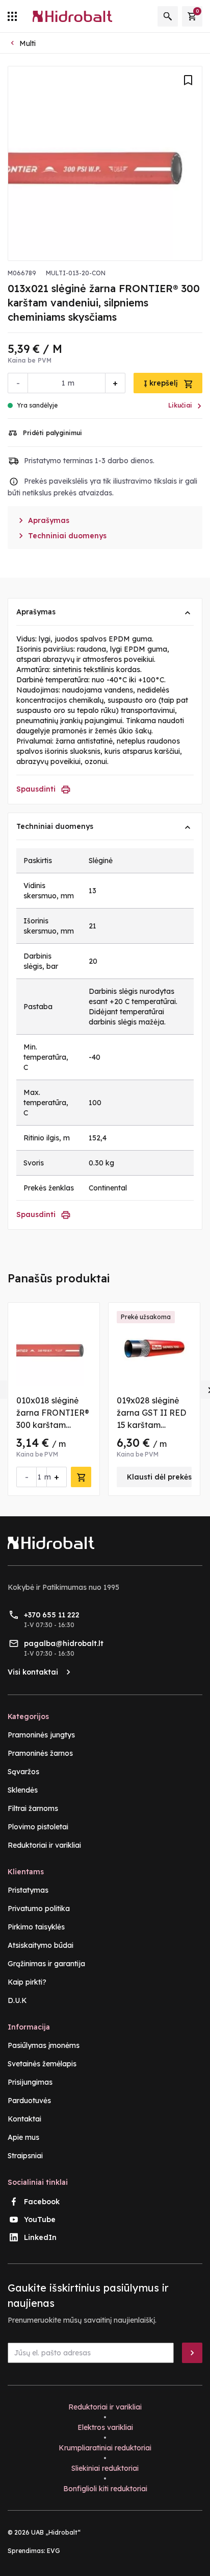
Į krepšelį (162, 383)
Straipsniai (25, 2156)
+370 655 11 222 (52, 1615)
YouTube (40, 2220)
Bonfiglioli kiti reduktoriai (105, 2489)
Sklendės (23, 1790)
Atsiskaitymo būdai (41, 1945)
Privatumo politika (39, 1909)
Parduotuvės (29, 2101)
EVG (54, 2551)
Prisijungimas (30, 2082)
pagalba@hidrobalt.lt (64, 1643)
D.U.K (17, 2000)
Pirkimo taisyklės (36, 1927)
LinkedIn (40, 2237)
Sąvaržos (23, 1772)
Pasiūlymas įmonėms (44, 2045)
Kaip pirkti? (27, 1982)
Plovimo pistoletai (38, 1827)
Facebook (42, 2202)
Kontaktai (24, 2119)
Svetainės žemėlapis (42, 2064)
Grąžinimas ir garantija (46, 1964)
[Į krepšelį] (81, 1477)
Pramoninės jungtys (41, 1735)
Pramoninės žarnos (40, 1753)
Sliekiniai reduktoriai (105, 2468)
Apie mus (23, 2137)
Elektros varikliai (105, 2427)
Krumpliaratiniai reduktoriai (105, 2448)
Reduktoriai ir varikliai (44, 1845)
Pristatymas (28, 1890)
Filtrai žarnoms (33, 1808)
